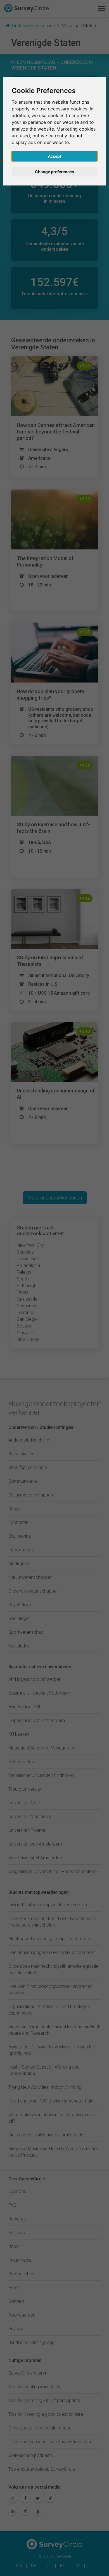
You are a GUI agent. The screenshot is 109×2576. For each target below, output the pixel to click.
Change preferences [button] (54, 172)
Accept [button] (54, 156)
